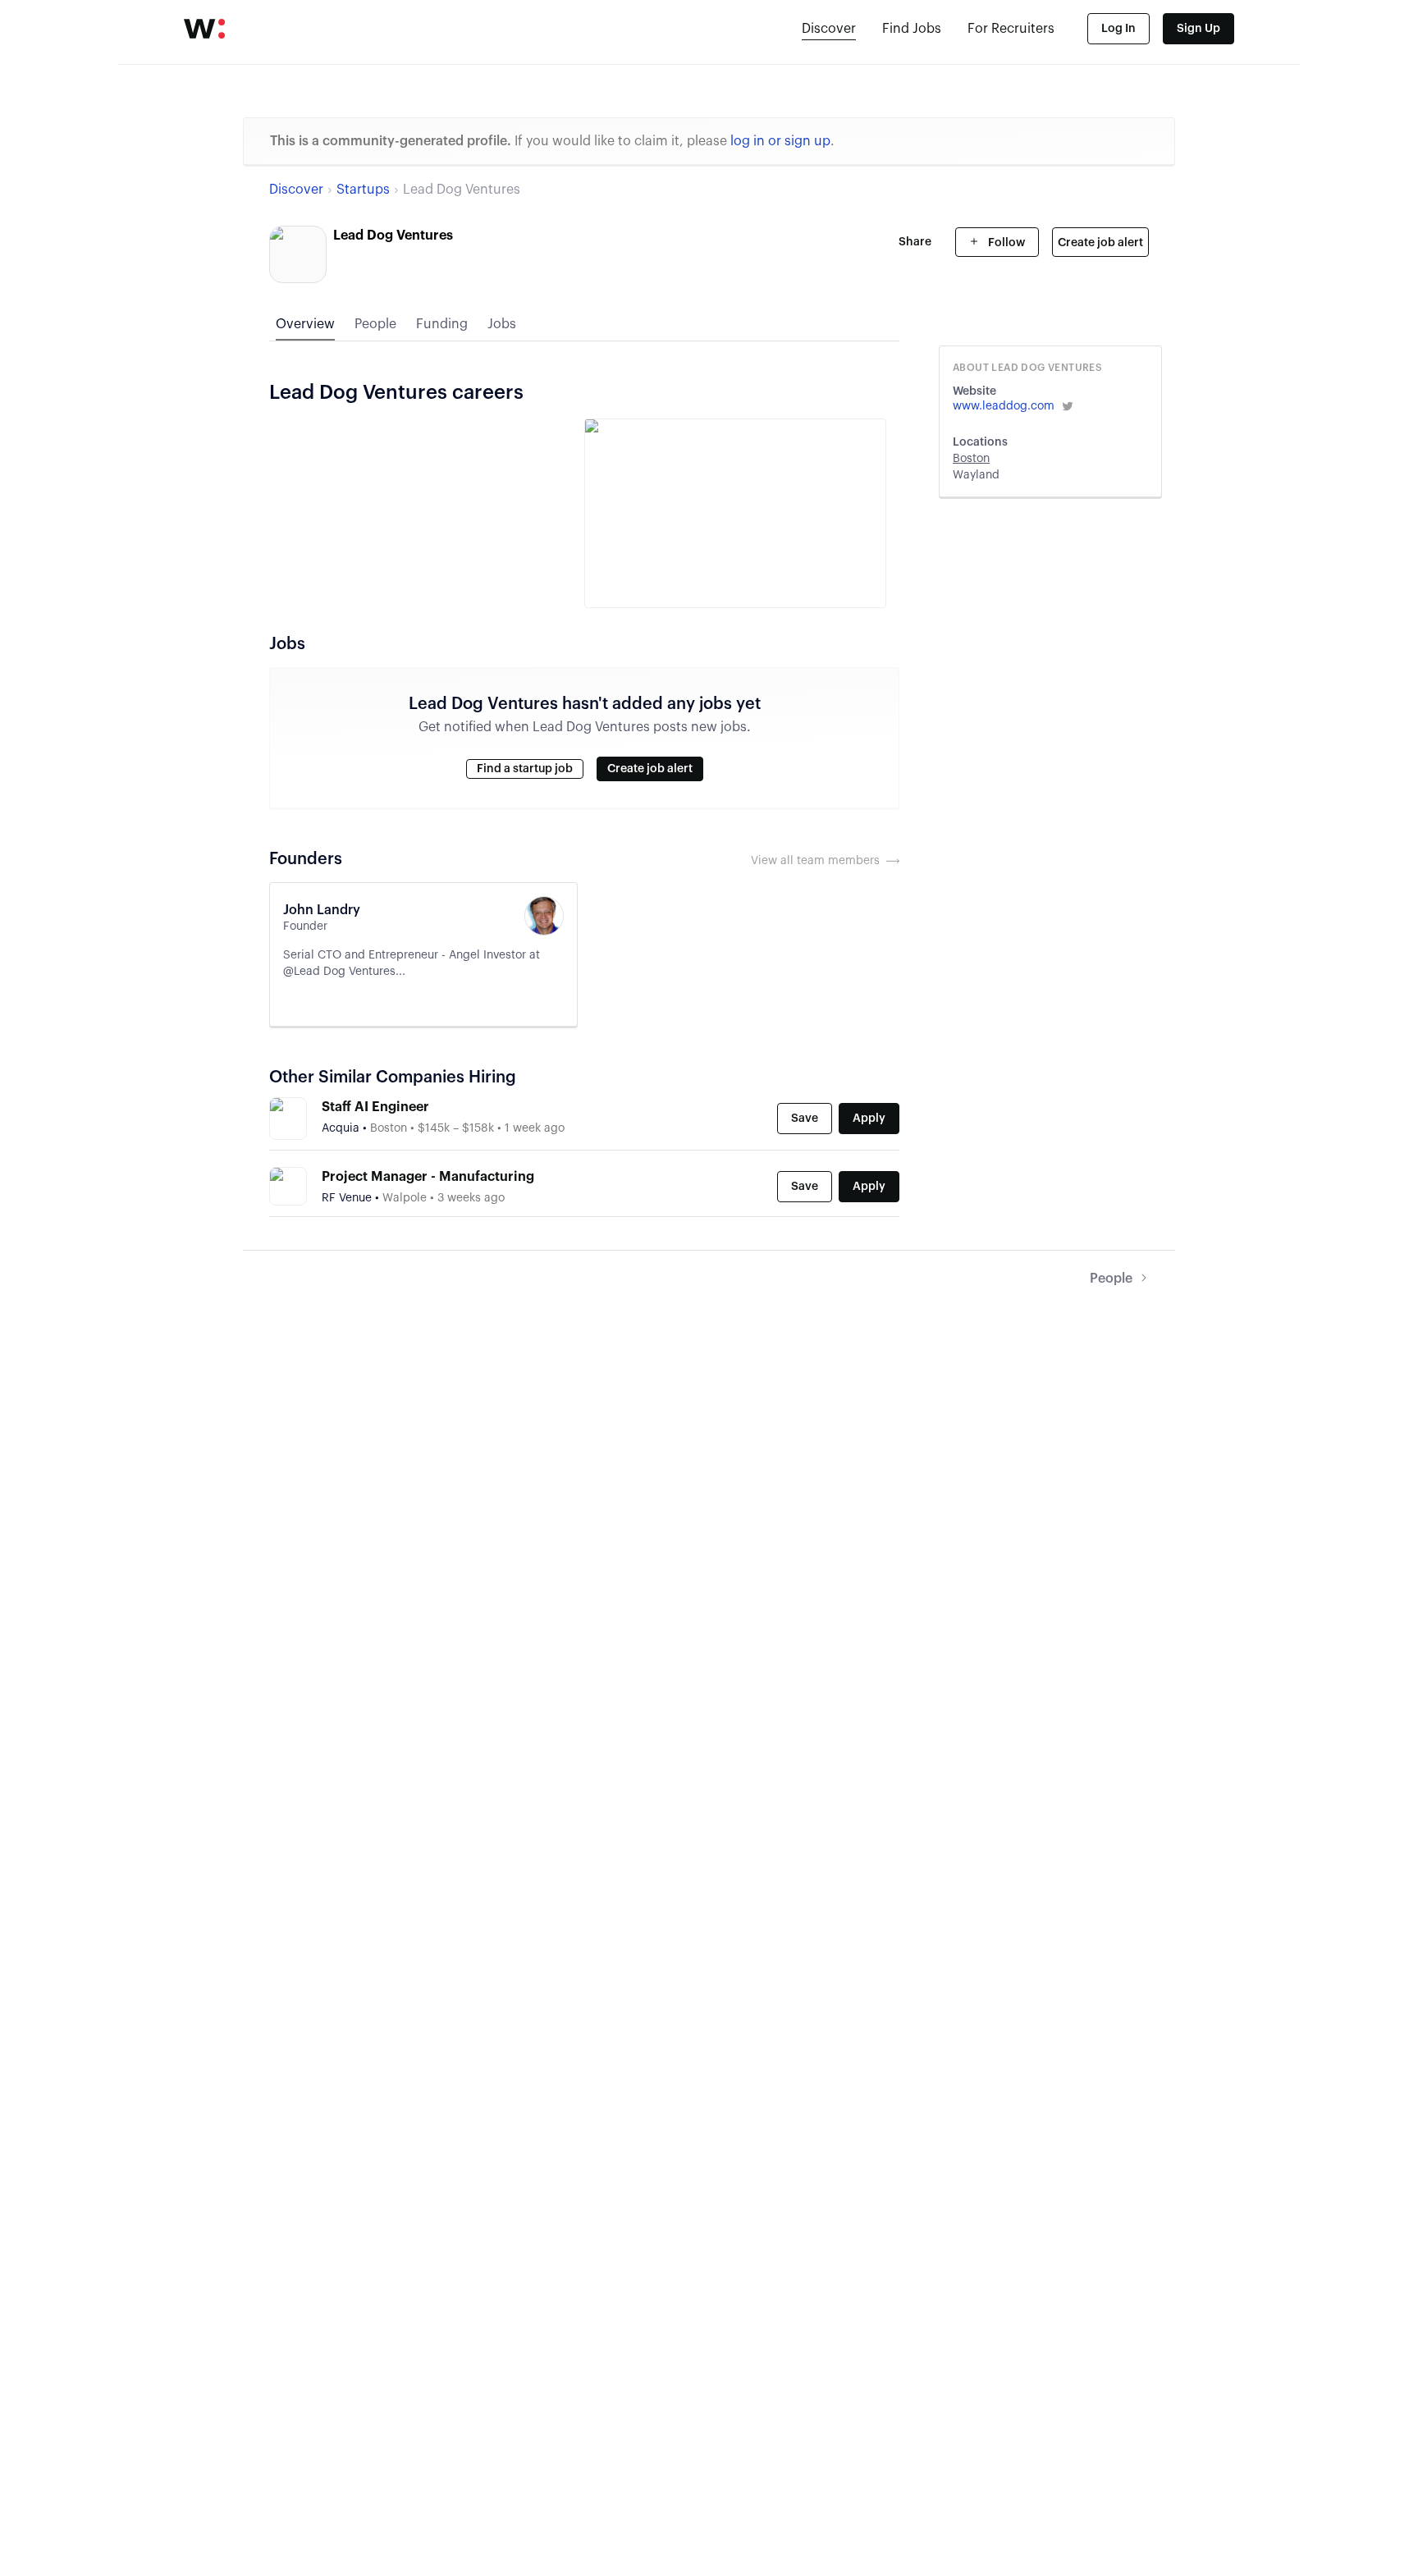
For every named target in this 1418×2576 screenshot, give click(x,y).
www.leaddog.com (1004, 406)
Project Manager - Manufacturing (428, 1177)
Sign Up (1198, 29)
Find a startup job (525, 769)
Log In (1118, 29)
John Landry (322, 910)
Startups (363, 190)
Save (805, 1119)
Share (915, 242)
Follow (1005, 243)
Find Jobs (912, 29)
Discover (829, 29)
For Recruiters (1011, 29)
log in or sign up (780, 141)
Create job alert (1100, 243)
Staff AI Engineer (375, 1107)
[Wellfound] (204, 29)
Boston (971, 459)
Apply (869, 1119)
